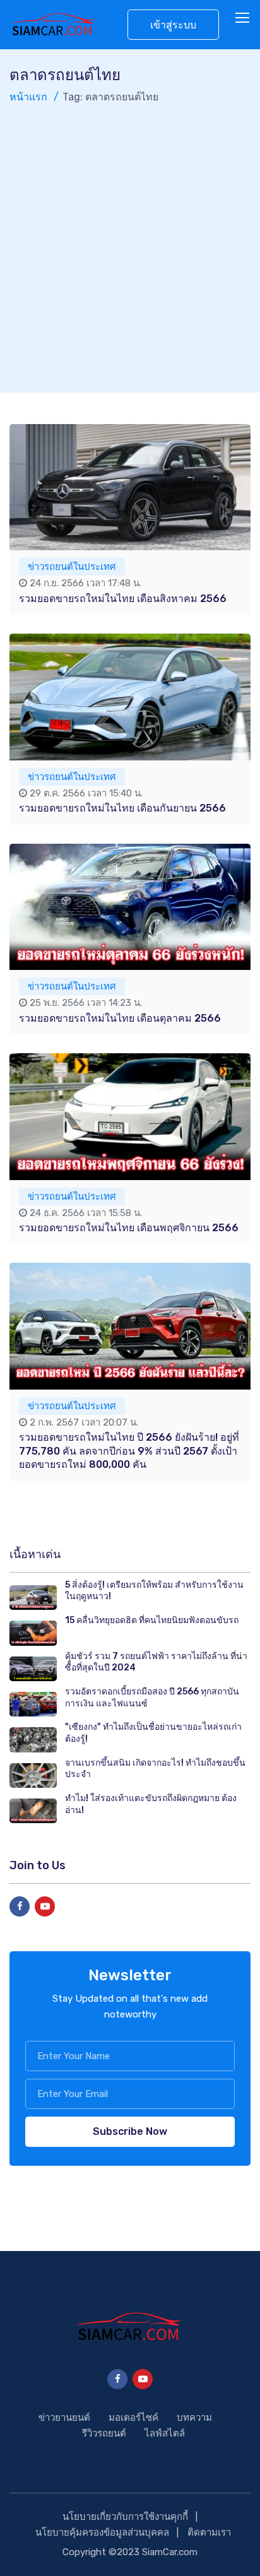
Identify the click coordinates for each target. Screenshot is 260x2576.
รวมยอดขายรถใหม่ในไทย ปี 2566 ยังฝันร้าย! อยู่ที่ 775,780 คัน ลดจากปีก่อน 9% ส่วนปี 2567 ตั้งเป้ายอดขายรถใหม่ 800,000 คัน (129, 1451)
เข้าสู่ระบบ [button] (173, 25)
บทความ (194, 2418)
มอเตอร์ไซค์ (133, 2418)
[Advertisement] (130, 242)
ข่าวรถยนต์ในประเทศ (72, 567)
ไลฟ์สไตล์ (165, 2433)
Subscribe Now (130, 2131)
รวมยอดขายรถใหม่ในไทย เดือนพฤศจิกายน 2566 (129, 1228)
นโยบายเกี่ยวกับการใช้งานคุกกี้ (125, 2517)
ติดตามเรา (209, 2532)
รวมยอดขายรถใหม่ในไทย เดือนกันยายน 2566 (122, 808)
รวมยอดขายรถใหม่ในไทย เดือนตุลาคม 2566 (120, 1018)
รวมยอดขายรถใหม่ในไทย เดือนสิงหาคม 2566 (123, 599)
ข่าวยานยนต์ (64, 2418)
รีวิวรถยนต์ (104, 2433)
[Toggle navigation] (244, 18)
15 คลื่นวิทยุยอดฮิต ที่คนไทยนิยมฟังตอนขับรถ (152, 1620)
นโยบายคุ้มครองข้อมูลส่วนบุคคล (102, 2532)
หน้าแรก (28, 97)
